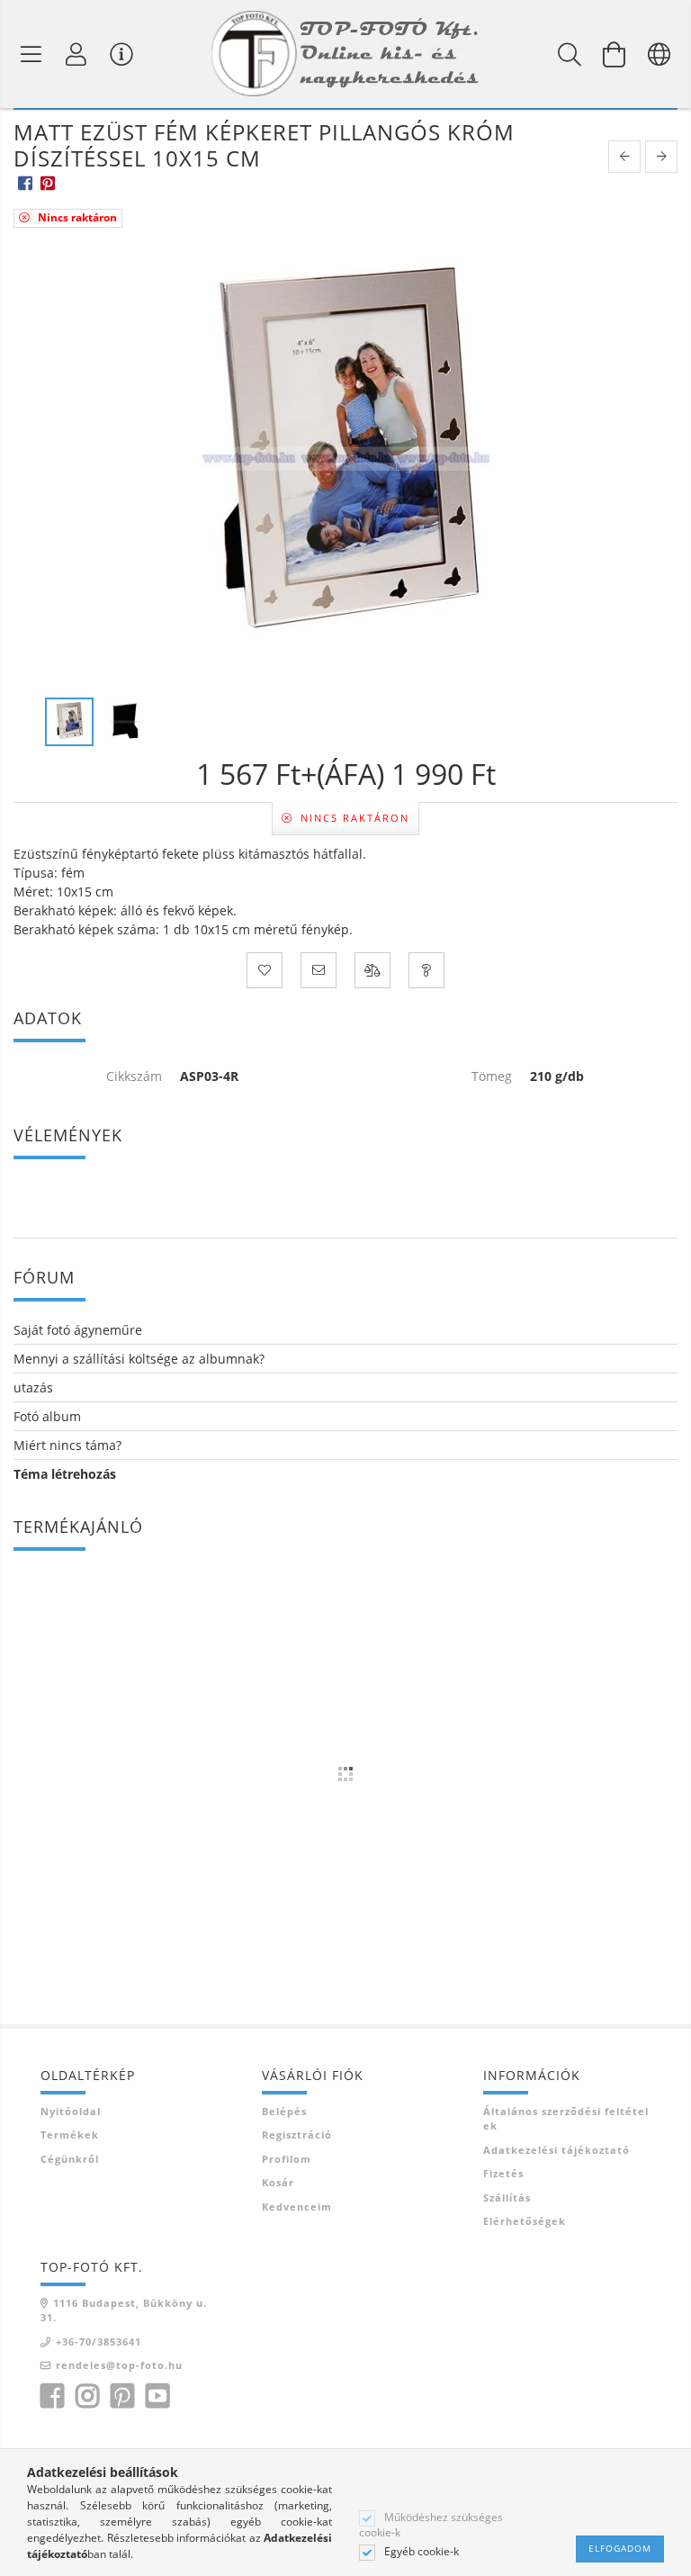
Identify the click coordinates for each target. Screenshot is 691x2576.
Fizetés (503, 2173)
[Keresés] (570, 54)
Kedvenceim (297, 2207)
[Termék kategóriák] (31, 54)
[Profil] (76, 54)
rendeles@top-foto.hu (119, 2365)
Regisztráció (297, 2135)
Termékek (70, 2135)
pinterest (122, 2396)
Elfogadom (620, 2548)
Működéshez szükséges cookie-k (431, 2525)
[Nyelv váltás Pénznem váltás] (660, 54)
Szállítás (507, 2198)
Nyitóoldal (71, 2111)
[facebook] (25, 182)
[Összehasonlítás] (372, 970)
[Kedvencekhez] (265, 970)
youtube (157, 2396)
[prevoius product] (624, 157)
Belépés (284, 2111)
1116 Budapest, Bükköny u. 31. (124, 2310)
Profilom (287, 2159)
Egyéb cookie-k (422, 2552)
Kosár (278, 2182)
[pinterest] (47, 182)
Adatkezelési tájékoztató (556, 2150)
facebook (52, 2396)
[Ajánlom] (319, 970)
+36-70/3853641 (99, 2342)
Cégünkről (70, 2159)
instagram (87, 2396)
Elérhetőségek (525, 2221)
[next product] (661, 157)
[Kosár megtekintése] (615, 54)
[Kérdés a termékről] (426, 970)
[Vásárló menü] (121, 54)
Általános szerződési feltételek (566, 2119)
